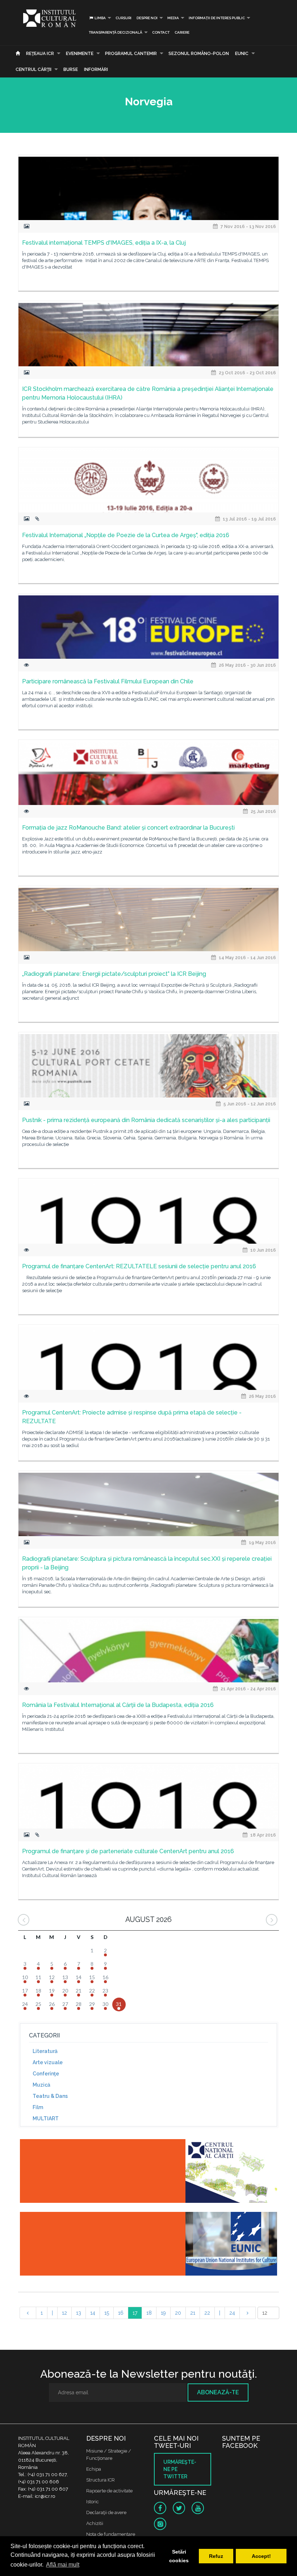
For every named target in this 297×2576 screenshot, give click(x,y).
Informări (96, 69)
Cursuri (124, 18)
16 (121, 2313)
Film (38, 2107)
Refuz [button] (216, 2556)
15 (107, 2313)
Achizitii (95, 2523)
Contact (161, 32)
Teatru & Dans (50, 2096)
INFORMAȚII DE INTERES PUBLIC (217, 18)
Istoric (93, 2502)
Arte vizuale (48, 2062)
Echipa (94, 2469)
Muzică (41, 2085)
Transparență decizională (116, 32)
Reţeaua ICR (40, 54)
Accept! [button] (261, 2556)
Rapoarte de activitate (109, 2491)
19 (163, 2313)
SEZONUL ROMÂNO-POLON (199, 54)
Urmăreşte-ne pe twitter (180, 2469)
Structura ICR (101, 2480)
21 (193, 2313)
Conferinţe (46, 2074)
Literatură (45, 2051)
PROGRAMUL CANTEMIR (131, 54)
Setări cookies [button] (179, 2556)
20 (178, 2313)
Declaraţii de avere (106, 2512)
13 (79, 2313)
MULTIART (46, 2118)
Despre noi (147, 18)
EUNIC (242, 54)
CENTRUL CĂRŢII (34, 69)
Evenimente (80, 54)
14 (93, 2313)
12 (64, 2313)
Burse (71, 69)
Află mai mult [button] (63, 2565)
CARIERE (182, 32)
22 (207, 2313)
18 (149, 2313)
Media (173, 18)
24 (232, 2313)
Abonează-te (218, 2392)
